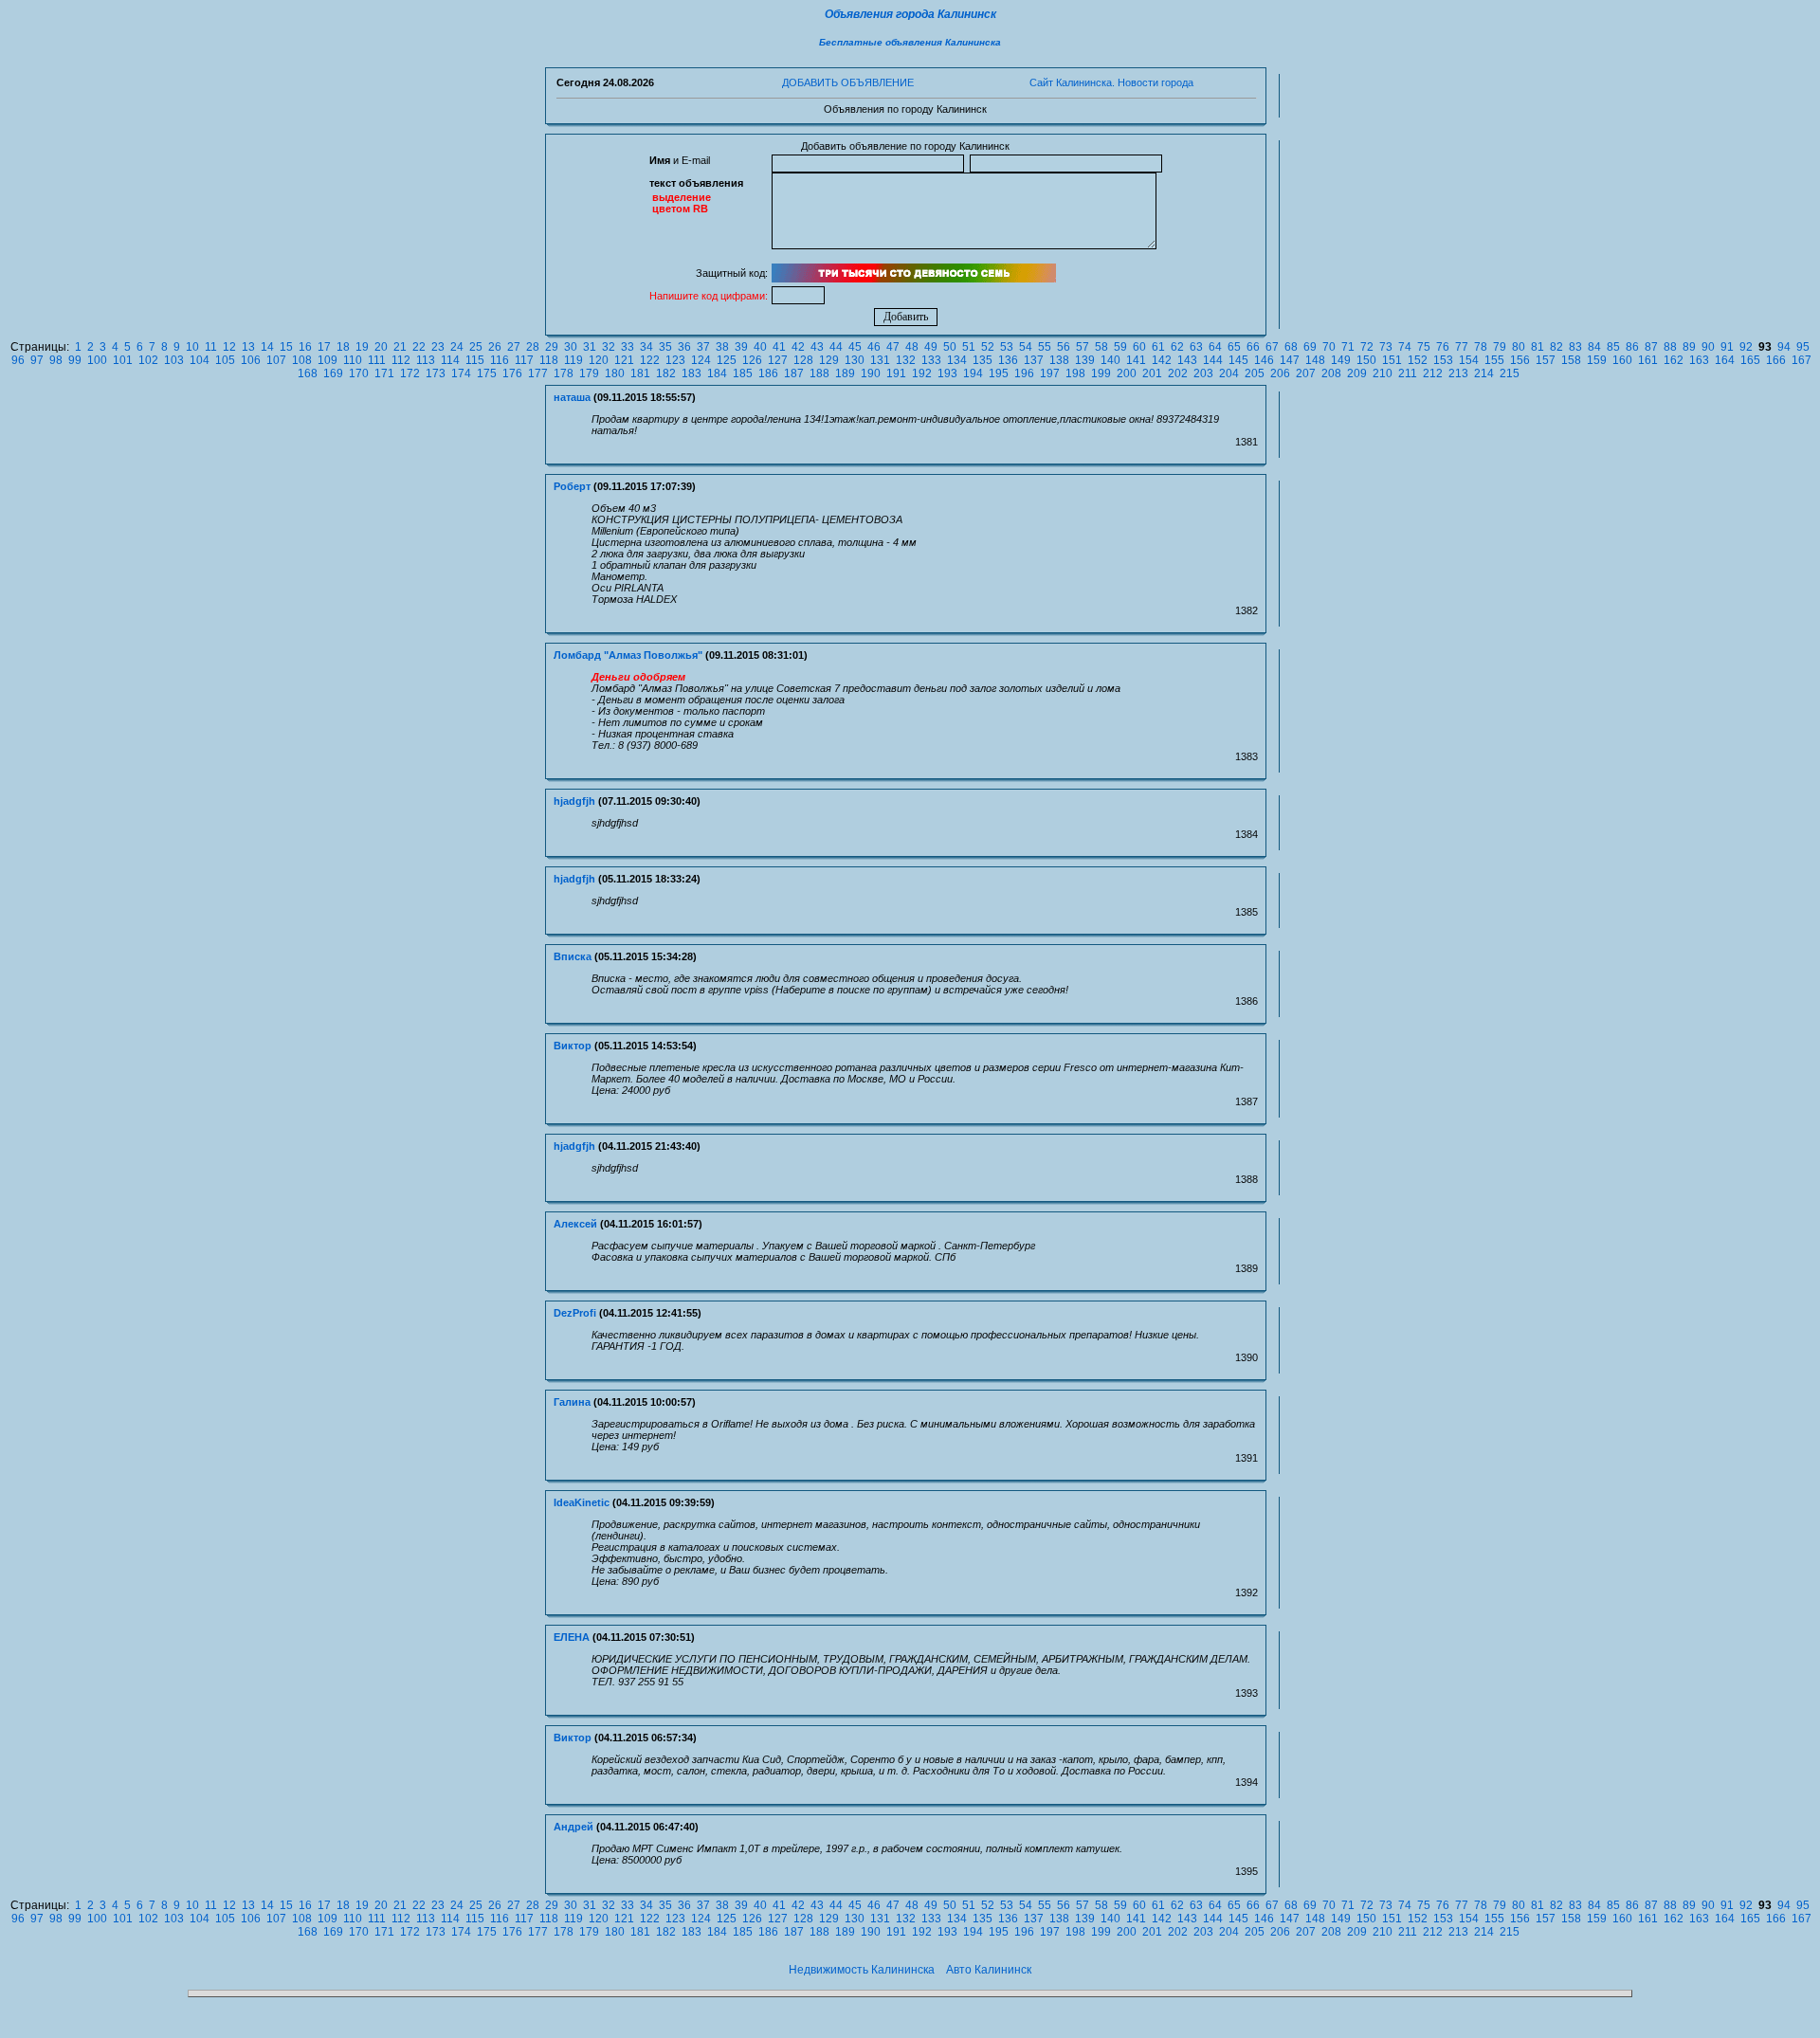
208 (1331, 373)
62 (1177, 347)
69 (1310, 347)
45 (855, 347)
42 (798, 347)
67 (1272, 347)
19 (362, 347)
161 (1648, 360)
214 (1484, 373)
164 (1725, 360)
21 (400, 347)
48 (912, 347)
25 (476, 347)
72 (1367, 347)
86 (1632, 347)
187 (794, 373)
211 (1408, 373)
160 (1622, 360)
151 (1392, 360)
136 (1008, 360)
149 (1341, 360)
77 (1462, 347)
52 (988, 347)
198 (1075, 373)
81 (1538, 347)
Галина (572, 1402)
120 (599, 360)
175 (487, 373)
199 (1101, 373)
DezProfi (575, 1313)
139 (1085, 360)
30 (571, 347)
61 (1158, 347)
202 (1178, 373)
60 (1139, 347)
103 (174, 360)
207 (1306, 373)
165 (1750, 360)
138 (1059, 360)
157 (1546, 360)
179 (589, 373)
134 (957, 360)
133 (931, 360)
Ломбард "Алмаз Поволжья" (628, 655)
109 (328, 360)
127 (778, 360)
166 (1776, 360)
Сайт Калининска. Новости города (1111, 82)
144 (1213, 360)
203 (1203, 373)
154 (1469, 360)
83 (1575, 347)
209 (1357, 373)
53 (1007, 347)
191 (896, 373)
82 (1556, 347)
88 (1670, 347)
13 (248, 347)
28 (533, 347)
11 (211, 347)
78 (1481, 347)
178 (564, 373)
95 (1803, 347)
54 (1026, 347)
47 (893, 347)
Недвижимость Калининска (862, 1970)
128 (803, 360)
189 (845, 373)
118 (549, 360)
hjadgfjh (574, 801)
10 (192, 347)
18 (343, 347)
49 (931, 347)
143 (1187, 360)
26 (495, 347)
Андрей (573, 1827)
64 (1215, 347)
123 (675, 360)
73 (1386, 347)
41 (779, 347)
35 (665, 347)
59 (1120, 347)
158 (1571, 360)
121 (624, 360)
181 (640, 373)
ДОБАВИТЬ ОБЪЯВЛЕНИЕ (848, 82)
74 (1405, 347)
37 (703, 347)
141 (1136, 360)
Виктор (573, 1046)
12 (229, 347)
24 (457, 347)
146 (1264, 360)
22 (419, 347)
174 (461, 373)
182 (666, 373)
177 (538, 373)
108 (302, 360)
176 (512, 373)
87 (1651, 347)
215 (1510, 373)
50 (950, 347)
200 (1127, 373)
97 (37, 360)
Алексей (575, 1224)
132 (906, 360)
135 (983, 360)
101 (123, 360)
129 (829, 360)
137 (1034, 360)
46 (874, 347)
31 (590, 347)
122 (650, 360)
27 (514, 347)
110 (353, 360)
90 (1708, 347)
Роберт (572, 486)
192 (922, 373)
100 (97, 360)
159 (1597, 360)
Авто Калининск (989, 1970)
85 (1613, 347)
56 (1064, 347)
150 (1366, 360)
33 (628, 347)
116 (500, 360)
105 (225, 360)
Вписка (573, 956)
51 (969, 347)
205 (1255, 373)
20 (381, 347)
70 (1329, 347)
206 (1280, 373)
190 (871, 373)
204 (1229, 373)
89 (1689, 347)
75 (1424, 347)
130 (855, 360)
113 (426, 360)
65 (1234, 347)
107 (276, 360)
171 (384, 373)
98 (56, 360)
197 (1050, 373)
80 (1519, 347)
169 (333, 373)
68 (1291, 347)
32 (609, 347)
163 (1699, 360)
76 (1443, 347)
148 (1315, 360)
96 (18, 360)
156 (1520, 360)
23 (438, 347)
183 (692, 373)
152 (1418, 360)
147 (1290, 360)
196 (1024, 373)
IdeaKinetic (582, 1502)
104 (200, 360)
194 (973, 373)
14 (267, 347)
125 (727, 360)
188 (819, 373)
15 (286, 347)
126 (752, 360)
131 (880, 360)
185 (743, 373)
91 (1727, 347)
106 (251, 360)
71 (1348, 347)
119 (573, 360)
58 (1101, 347)
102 (148, 360)
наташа (572, 397)
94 (1784, 347)
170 (359, 373)
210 (1383, 373)
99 (75, 360)
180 (615, 373)
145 (1238, 360)
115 (475, 360)
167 (1802, 360)
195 (999, 373)
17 (324, 347)
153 (1443, 360)
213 (1458, 373)
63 (1196, 347)
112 (401, 360)
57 (1083, 347)
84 (1594, 347)
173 (436, 373)
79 (1500, 347)
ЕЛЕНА (572, 1637)
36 (684, 347)
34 (646, 347)
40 (760, 347)
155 (1494, 360)
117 (524, 360)
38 (722, 347)
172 (410, 373)
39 (741, 347)
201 (1152, 373)
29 (552, 347)
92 (1746, 347)
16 (305, 347)
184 (717, 373)
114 (450, 360)
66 (1253, 347)
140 (1110, 360)
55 (1045, 347)
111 (377, 360)
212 (1433, 373)
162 (1674, 360)
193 (947, 373)
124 (701, 360)
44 (836, 347)
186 (768, 373)
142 (1162, 360)
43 (817, 347)
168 (308, 373)
